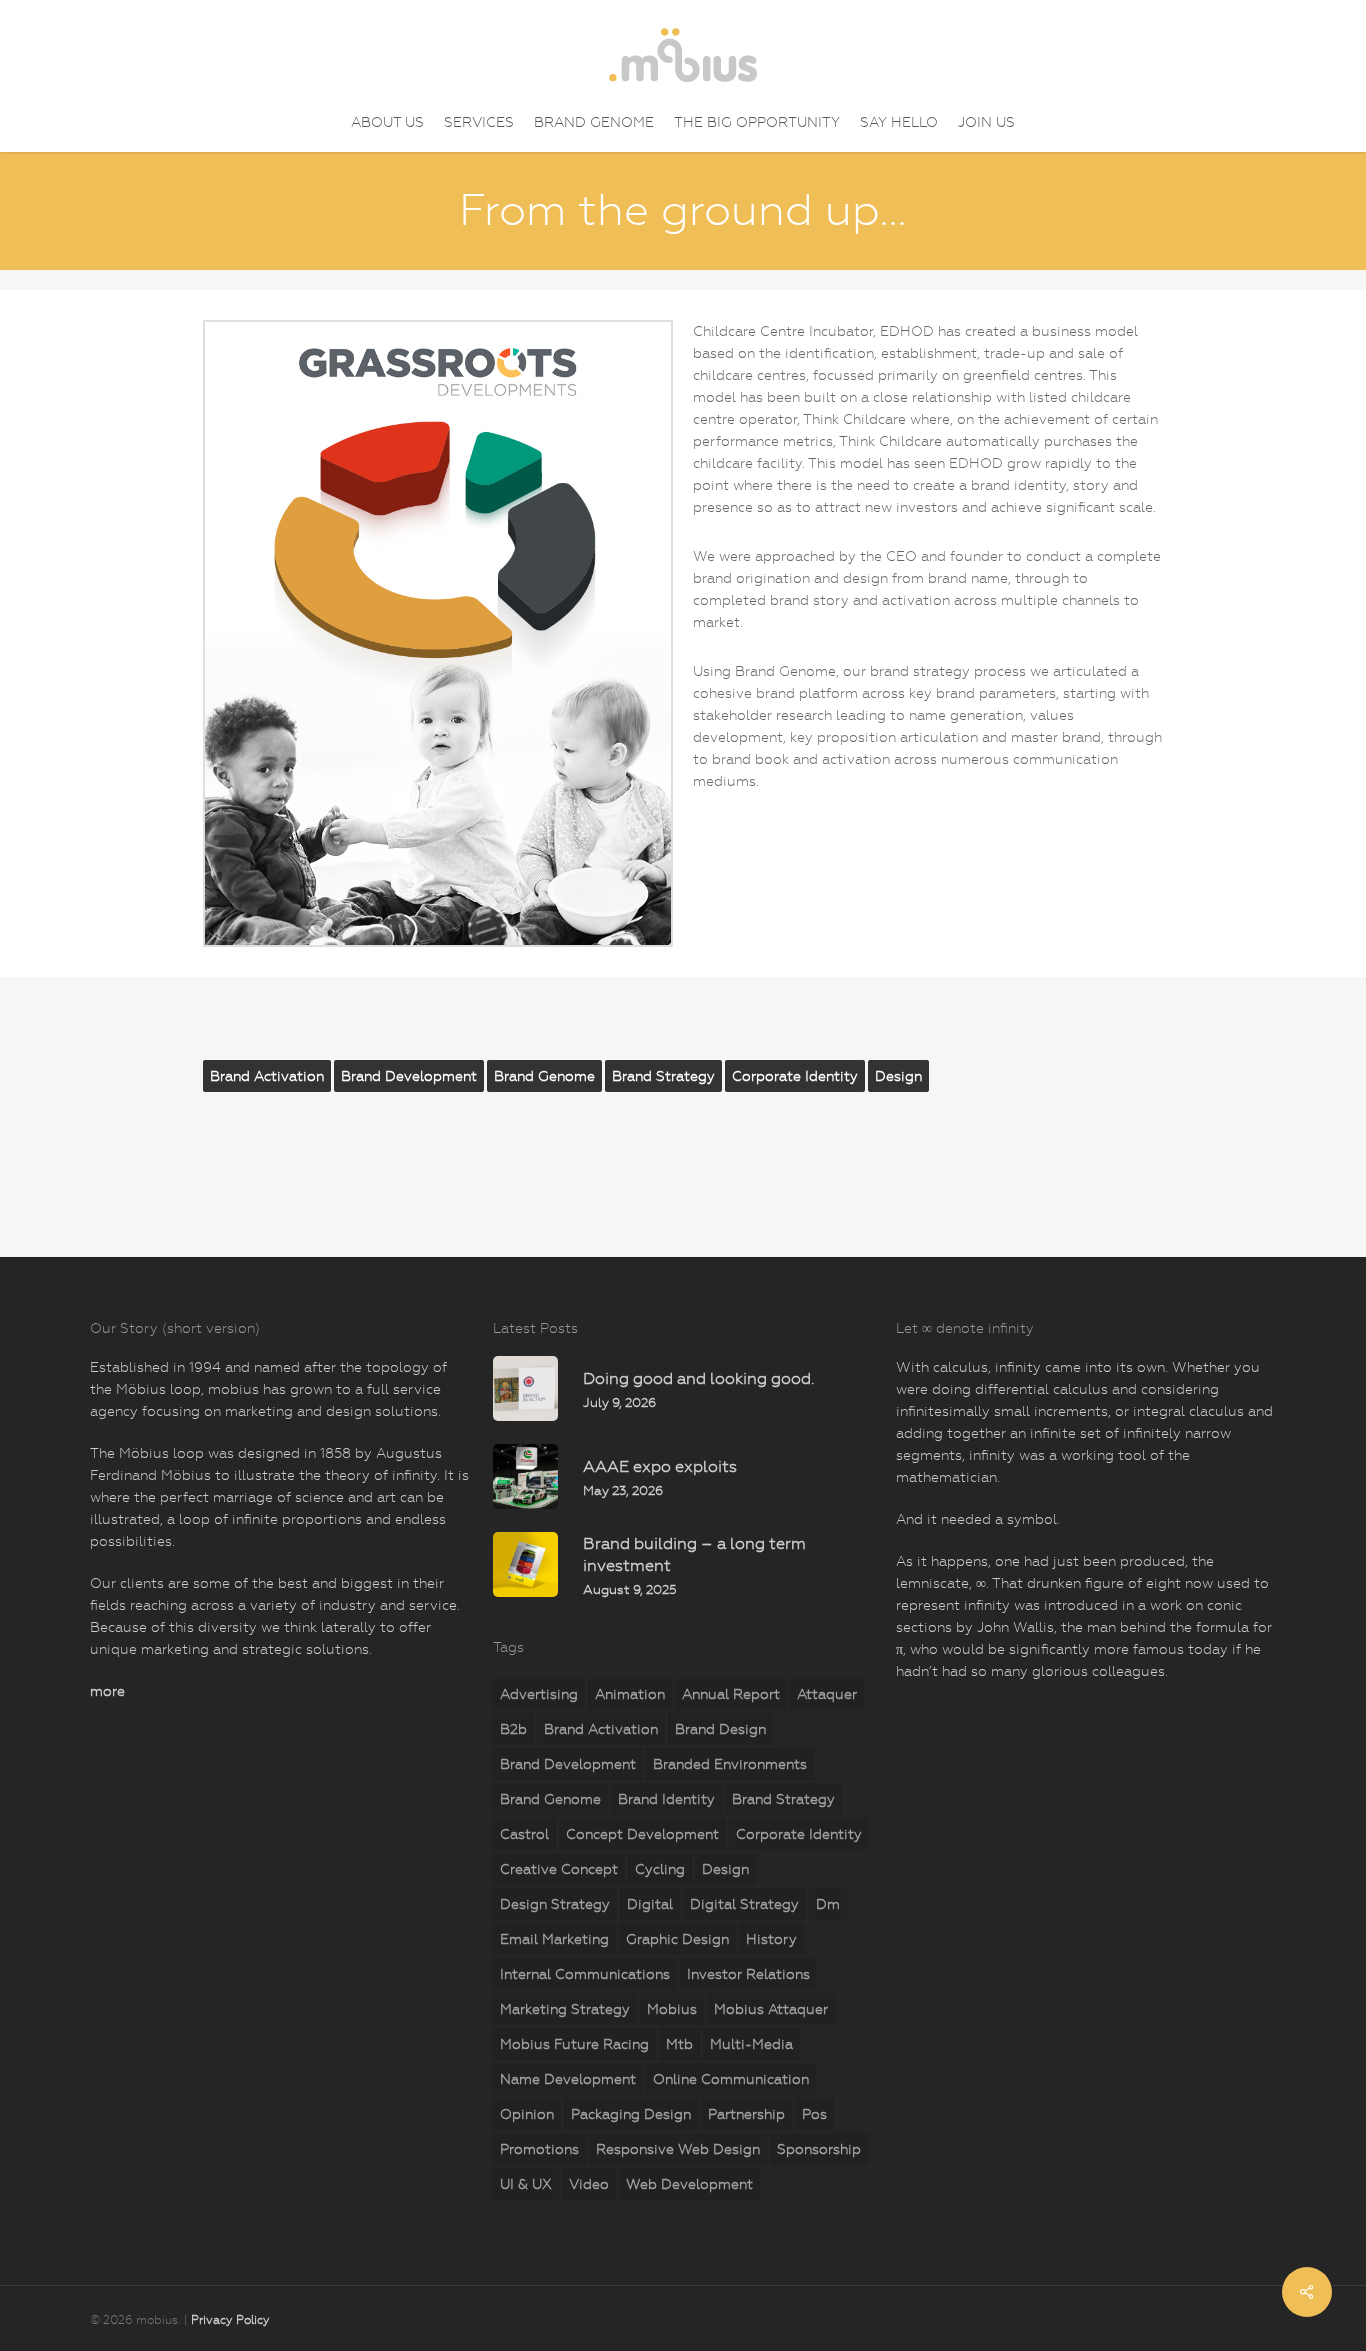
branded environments (730, 1764)
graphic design (677, 1939)
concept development (642, 1834)
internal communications (585, 1974)
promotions (539, 2149)
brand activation (267, 1076)
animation (630, 1694)
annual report (731, 1694)
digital (650, 1904)
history (771, 1939)
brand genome (544, 1076)
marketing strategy (565, 2009)
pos (814, 2114)
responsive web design (678, 2149)
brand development (409, 1076)
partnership (746, 2114)
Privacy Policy (230, 2320)
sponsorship (819, 2149)
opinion (527, 2114)
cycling (660, 1869)
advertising (539, 1694)
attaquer (827, 1694)
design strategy (555, 1904)
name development (568, 2079)
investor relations (748, 1974)
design (898, 1076)
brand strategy (663, 1076)
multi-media (751, 2044)
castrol (524, 1834)
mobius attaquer (771, 2009)
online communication (731, 2079)
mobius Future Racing (574, 2044)
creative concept (559, 1869)
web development (689, 2184)
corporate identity (795, 1076)
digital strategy (744, 1904)
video (589, 2184)
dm (828, 1904)
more (107, 1691)
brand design (720, 1729)
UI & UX (526, 2184)
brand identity (666, 1799)
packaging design (631, 2114)
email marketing (554, 1939)
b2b (513, 1729)
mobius (672, 2009)
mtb (679, 2044)
